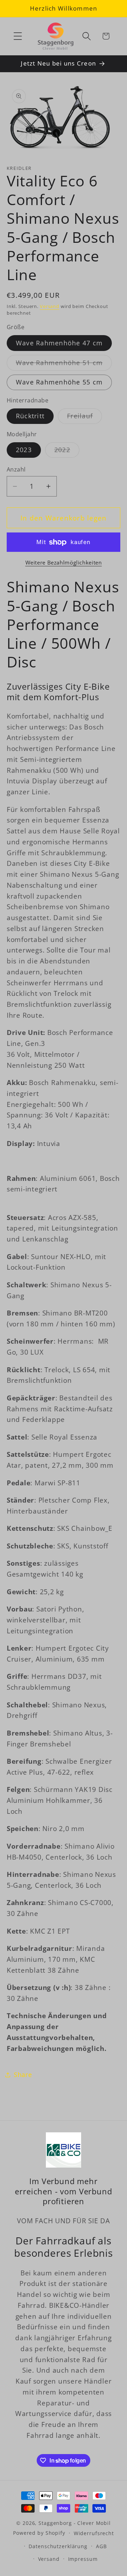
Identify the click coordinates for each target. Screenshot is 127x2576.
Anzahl (16, 469)
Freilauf (84, 418)
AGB (101, 2546)
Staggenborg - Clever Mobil (75, 2523)
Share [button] (23, 2075)
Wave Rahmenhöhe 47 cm (59, 343)
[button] (18, 36)
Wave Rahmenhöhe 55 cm (59, 382)
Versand (50, 306)
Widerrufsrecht (94, 2533)
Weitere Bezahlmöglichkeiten (64, 562)
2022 (67, 451)
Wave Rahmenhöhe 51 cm (64, 364)
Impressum (83, 2559)
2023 (24, 450)
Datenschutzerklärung (58, 2546)
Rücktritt (30, 416)
